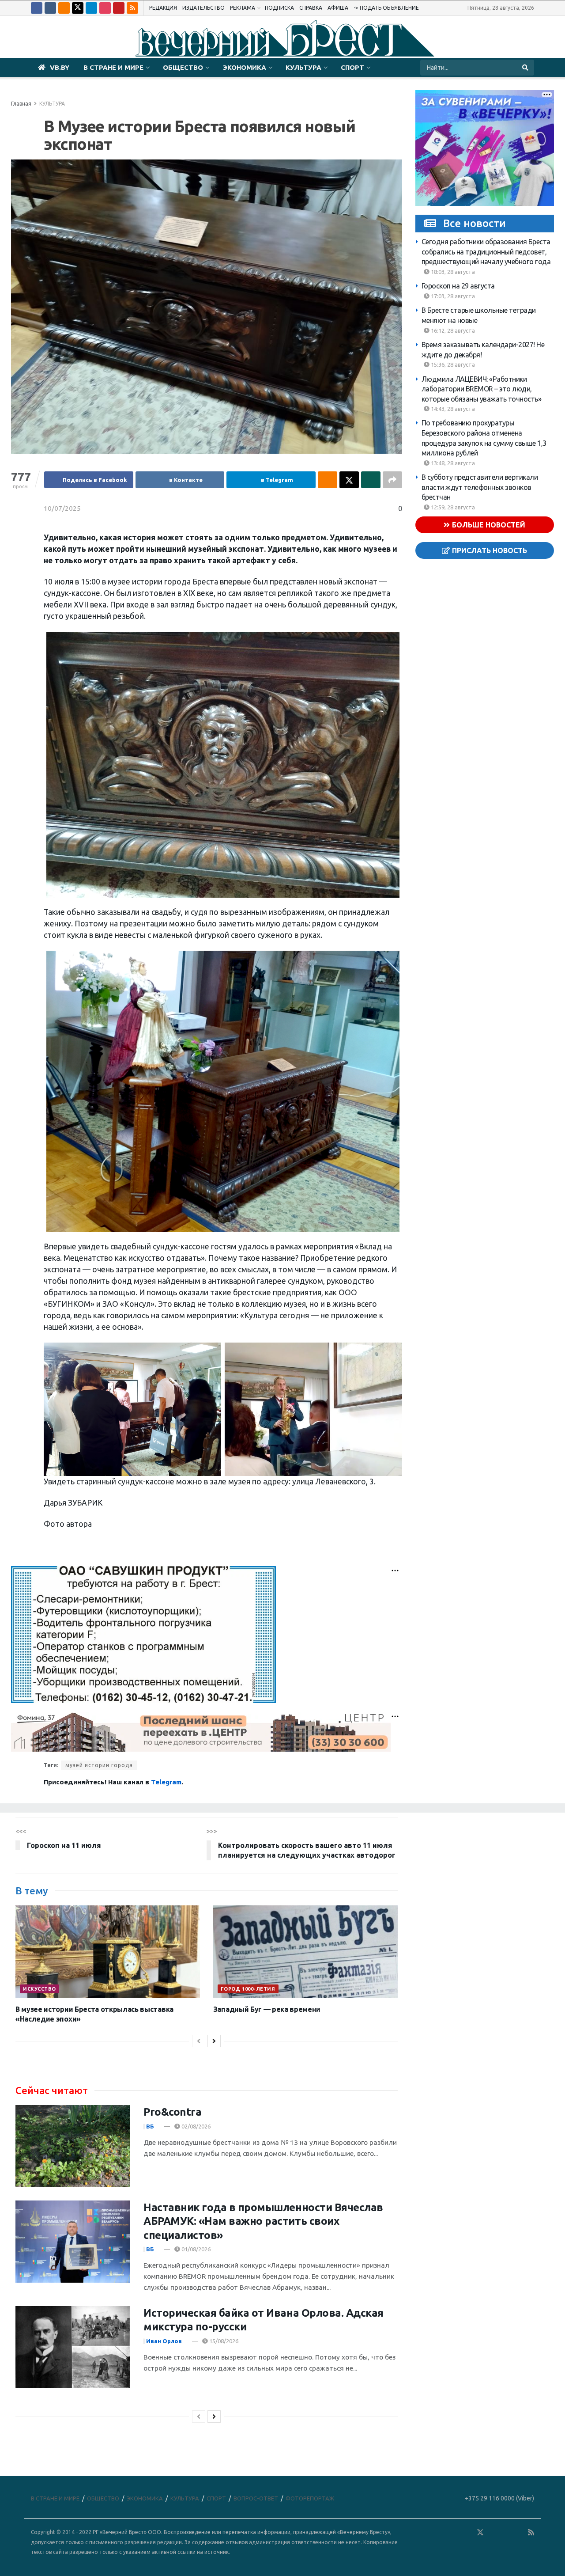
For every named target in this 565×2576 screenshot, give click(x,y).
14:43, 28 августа (452, 409)
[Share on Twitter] (349, 480)
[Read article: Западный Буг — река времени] (305, 1952)
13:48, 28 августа (452, 463)
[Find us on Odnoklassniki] (64, 8)
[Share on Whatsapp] (371, 480)
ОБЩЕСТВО (183, 67)
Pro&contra (172, 2112)
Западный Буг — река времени (267, 2009)
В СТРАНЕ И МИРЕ (113, 67)
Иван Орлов (164, 2341)
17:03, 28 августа (452, 296)
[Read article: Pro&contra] (73, 2146)
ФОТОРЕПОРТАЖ (310, 2498)
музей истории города (99, 1765)
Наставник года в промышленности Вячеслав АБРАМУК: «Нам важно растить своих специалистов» (263, 2221)
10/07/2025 (62, 508)
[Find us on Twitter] (78, 8)
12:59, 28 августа (452, 507)
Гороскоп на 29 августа (458, 286)
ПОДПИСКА (279, 8)
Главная (21, 104)
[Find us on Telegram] (91, 8)
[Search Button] (526, 68)
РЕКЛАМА (243, 8)
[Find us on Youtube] (119, 8)
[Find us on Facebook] (37, 8)
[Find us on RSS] (132, 8)
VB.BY (60, 67)
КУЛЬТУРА (303, 67)
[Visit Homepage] (282, 37)
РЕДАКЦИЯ (163, 8)
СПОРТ (352, 67)
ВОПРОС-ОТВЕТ (256, 2498)
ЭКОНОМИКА (244, 67)
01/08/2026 (195, 2249)
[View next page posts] (214, 2041)
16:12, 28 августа (452, 330)
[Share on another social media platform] (392, 480)
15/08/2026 (223, 2341)
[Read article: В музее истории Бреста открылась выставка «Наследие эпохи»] (108, 1952)
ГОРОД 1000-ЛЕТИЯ (248, 1989)
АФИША (338, 8)
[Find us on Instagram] (105, 8)
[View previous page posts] (199, 2041)
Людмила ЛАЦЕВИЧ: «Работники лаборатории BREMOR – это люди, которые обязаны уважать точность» (482, 389)
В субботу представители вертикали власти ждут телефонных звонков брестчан (480, 487)
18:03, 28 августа (452, 272)
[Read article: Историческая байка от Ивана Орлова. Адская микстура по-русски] (73, 2347)
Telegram (166, 1782)
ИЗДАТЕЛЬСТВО (203, 8)
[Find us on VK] (50, 8)
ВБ (150, 2126)
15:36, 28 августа (452, 364)
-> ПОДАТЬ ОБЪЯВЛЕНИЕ (386, 8)
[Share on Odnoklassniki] (328, 480)
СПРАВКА (311, 8)
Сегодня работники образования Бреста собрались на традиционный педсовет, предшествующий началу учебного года (486, 252)
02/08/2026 (195, 2126)
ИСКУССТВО (40, 1989)
